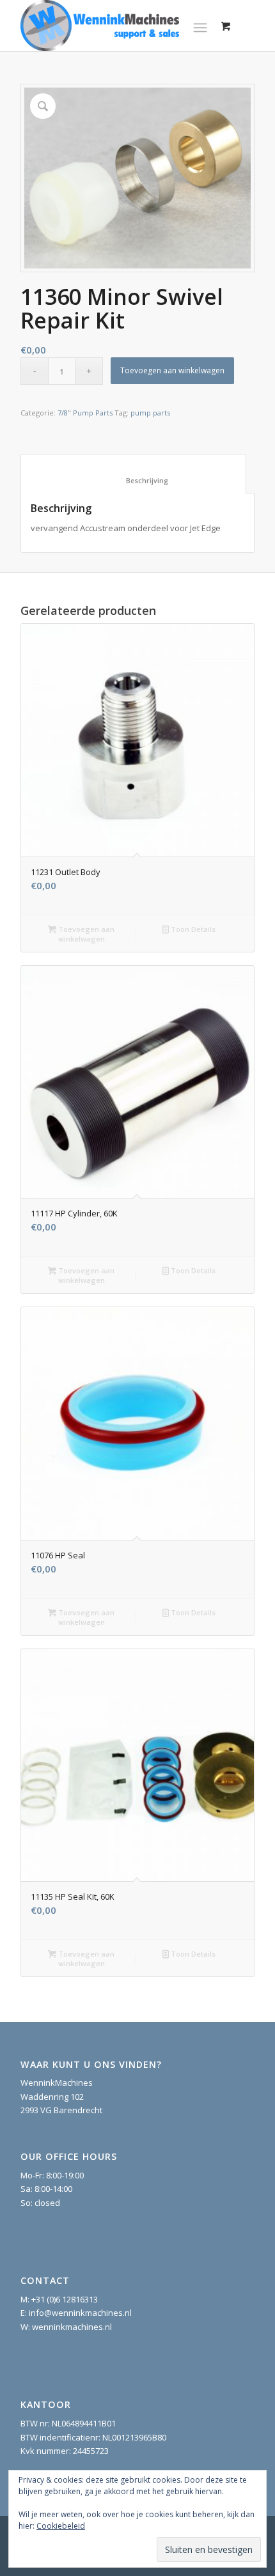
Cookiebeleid (61, 2526)
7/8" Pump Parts (85, 413)
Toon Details (192, 929)
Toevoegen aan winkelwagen (172, 370)
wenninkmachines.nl (72, 2327)
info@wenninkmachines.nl (80, 2313)
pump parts (150, 413)
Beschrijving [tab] (134, 480)
